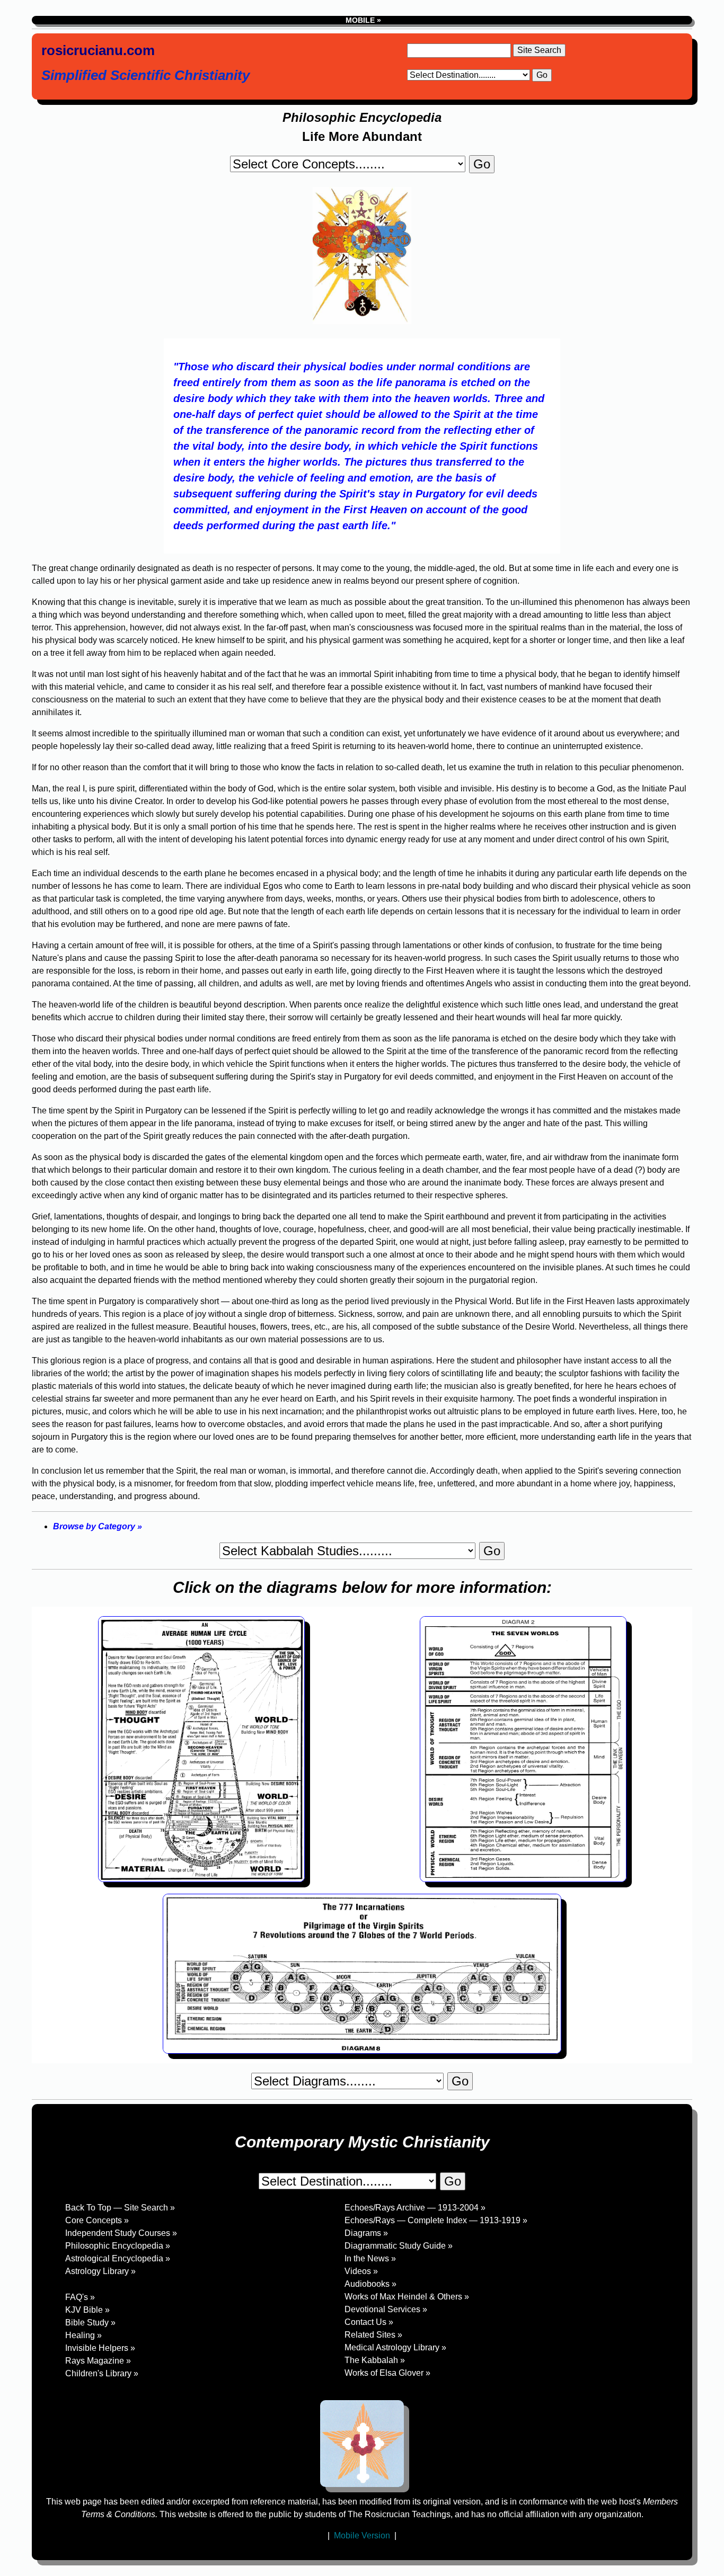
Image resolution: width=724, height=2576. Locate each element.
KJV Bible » (87, 2310)
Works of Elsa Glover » (387, 2373)
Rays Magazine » (98, 2361)
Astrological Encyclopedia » (118, 2258)
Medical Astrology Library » (395, 2347)
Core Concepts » (97, 2220)
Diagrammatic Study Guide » (399, 2246)
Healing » (83, 2335)
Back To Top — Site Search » (120, 2208)
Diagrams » (366, 2233)
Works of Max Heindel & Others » (407, 2297)
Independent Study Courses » (121, 2233)
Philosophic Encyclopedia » (118, 2246)
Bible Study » (90, 2323)
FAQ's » (80, 2297)
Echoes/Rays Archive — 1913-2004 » (415, 2208)
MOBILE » (362, 20)
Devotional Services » (386, 2309)
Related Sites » (373, 2335)
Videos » (361, 2271)
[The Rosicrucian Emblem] (362, 2444)
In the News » (370, 2258)
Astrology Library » (100, 2271)
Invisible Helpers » (100, 2348)
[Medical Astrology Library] (192, 2284)
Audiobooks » (370, 2284)
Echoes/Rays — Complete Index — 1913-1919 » (436, 2220)
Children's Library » (102, 2373)
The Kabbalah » (375, 2360)
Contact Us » (369, 2322)
